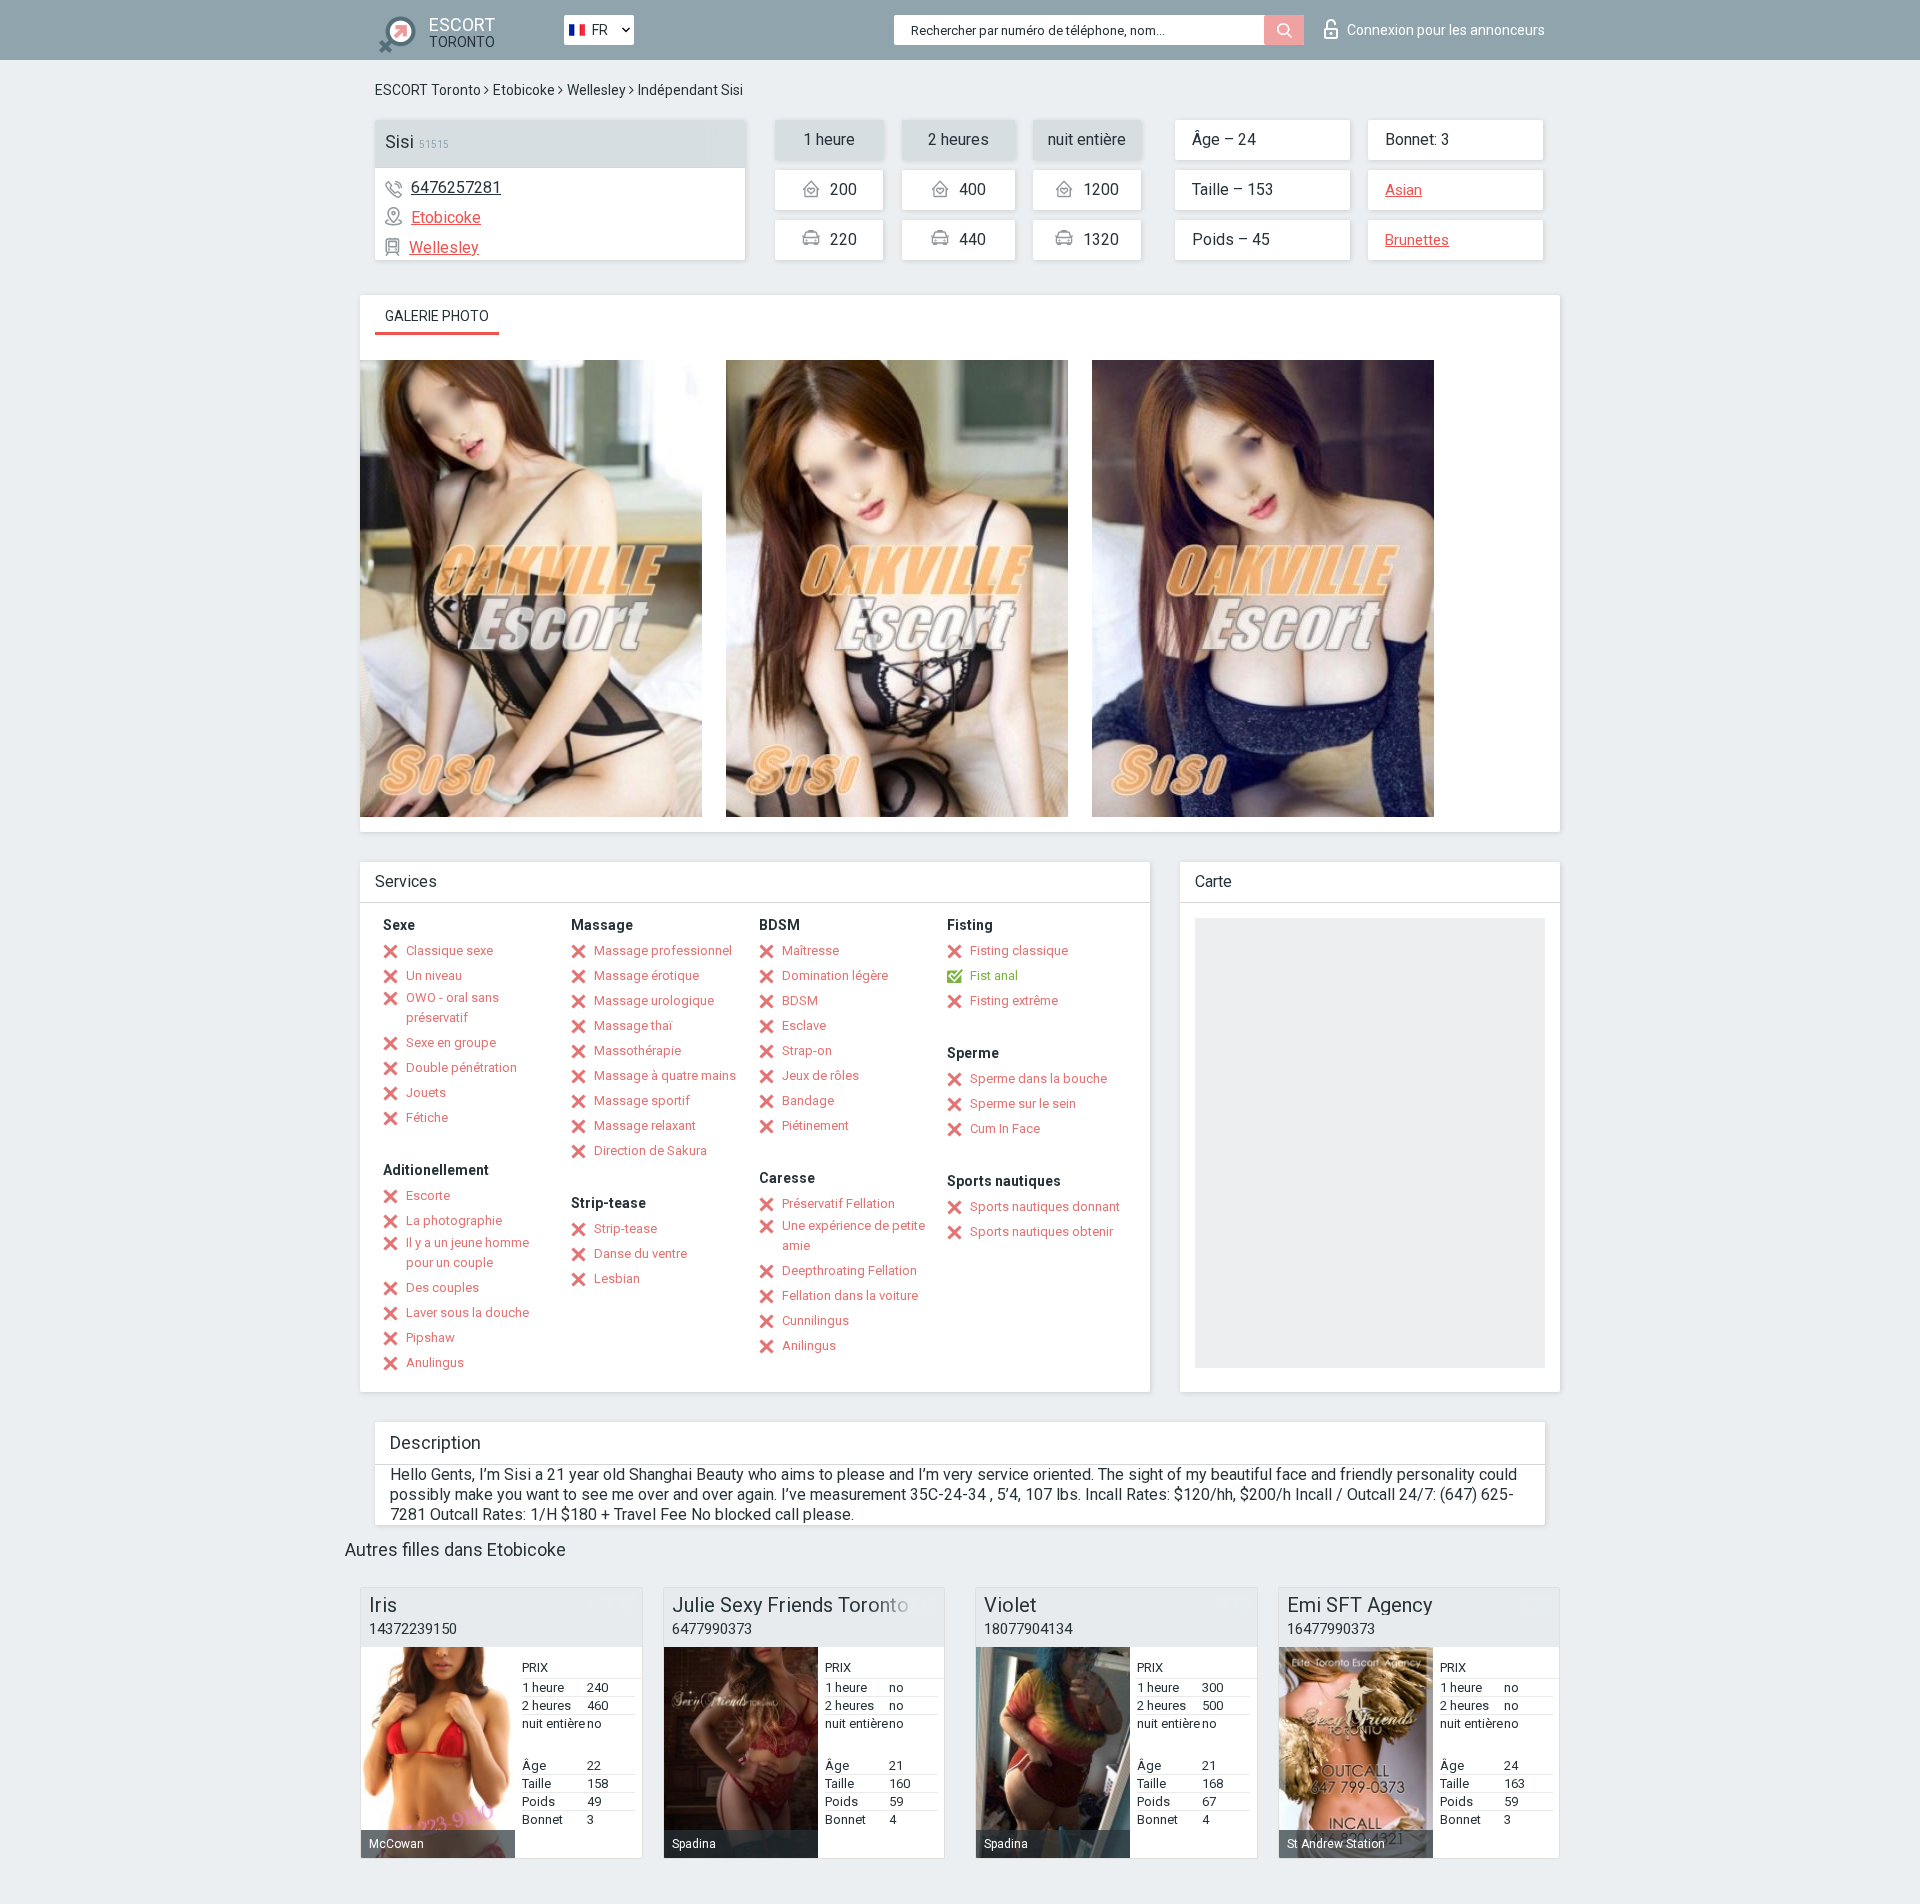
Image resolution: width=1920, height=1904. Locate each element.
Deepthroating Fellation (849, 1270)
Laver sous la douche (467, 1312)
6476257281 (456, 187)
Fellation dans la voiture (850, 1295)
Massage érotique (646, 975)
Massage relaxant (645, 1125)
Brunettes (1417, 240)
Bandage (808, 1100)
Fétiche (427, 1117)
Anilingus (809, 1345)
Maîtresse (810, 950)
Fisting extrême (1014, 1000)
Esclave (804, 1025)
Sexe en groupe (451, 1042)
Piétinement (815, 1125)
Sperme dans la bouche (1038, 1078)
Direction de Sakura (650, 1150)
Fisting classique (1019, 950)
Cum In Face (1005, 1128)
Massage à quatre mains (665, 1075)
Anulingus (435, 1362)
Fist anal (994, 975)
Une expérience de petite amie (853, 1235)
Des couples (442, 1287)
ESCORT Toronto (428, 90)
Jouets (426, 1092)
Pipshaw (430, 1337)
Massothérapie (637, 1050)
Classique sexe (449, 950)
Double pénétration (461, 1067)
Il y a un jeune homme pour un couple (467, 1252)
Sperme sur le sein (1023, 1103)
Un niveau (434, 975)
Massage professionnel (663, 950)
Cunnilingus (815, 1320)
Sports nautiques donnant (1045, 1206)
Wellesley (596, 90)
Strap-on (807, 1050)
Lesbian (617, 1278)
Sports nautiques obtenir (1041, 1231)
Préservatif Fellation (838, 1203)
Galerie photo (437, 316)
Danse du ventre (640, 1253)
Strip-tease (625, 1228)
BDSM (800, 1000)
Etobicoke (524, 90)
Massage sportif (642, 1100)
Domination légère (835, 975)
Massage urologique (654, 1000)
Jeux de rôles (820, 1075)
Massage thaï (633, 1025)
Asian (1403, 190)
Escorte (428, 1195)
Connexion (1446, 30)
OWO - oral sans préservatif (452, 1007)
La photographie (454, 1220)
